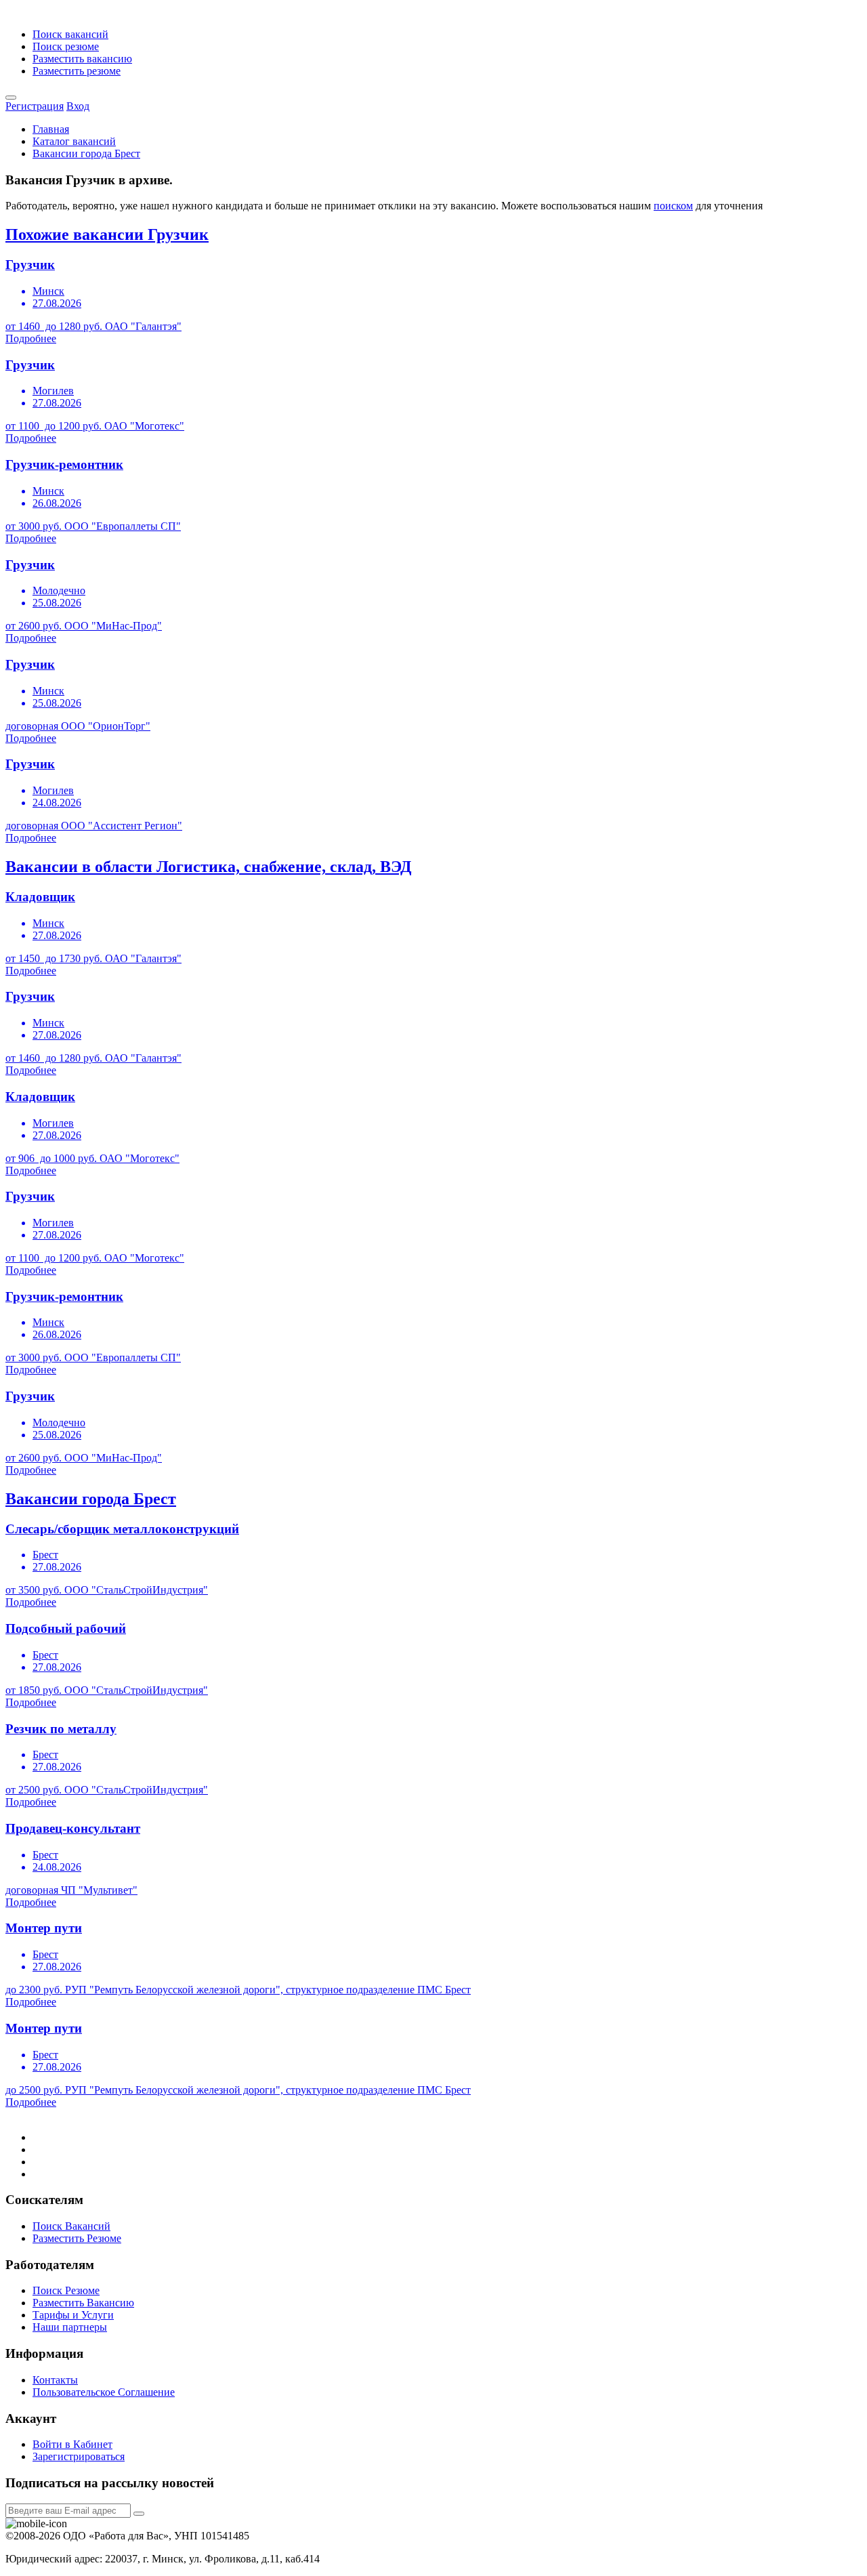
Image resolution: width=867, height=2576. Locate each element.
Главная (51, 129)
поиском (673, 206)
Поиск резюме (66, 46)
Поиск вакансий (70, 34)
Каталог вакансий (74, 141)
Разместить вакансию (82, 59)
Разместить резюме (77, 71)
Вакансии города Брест (86, 153)
